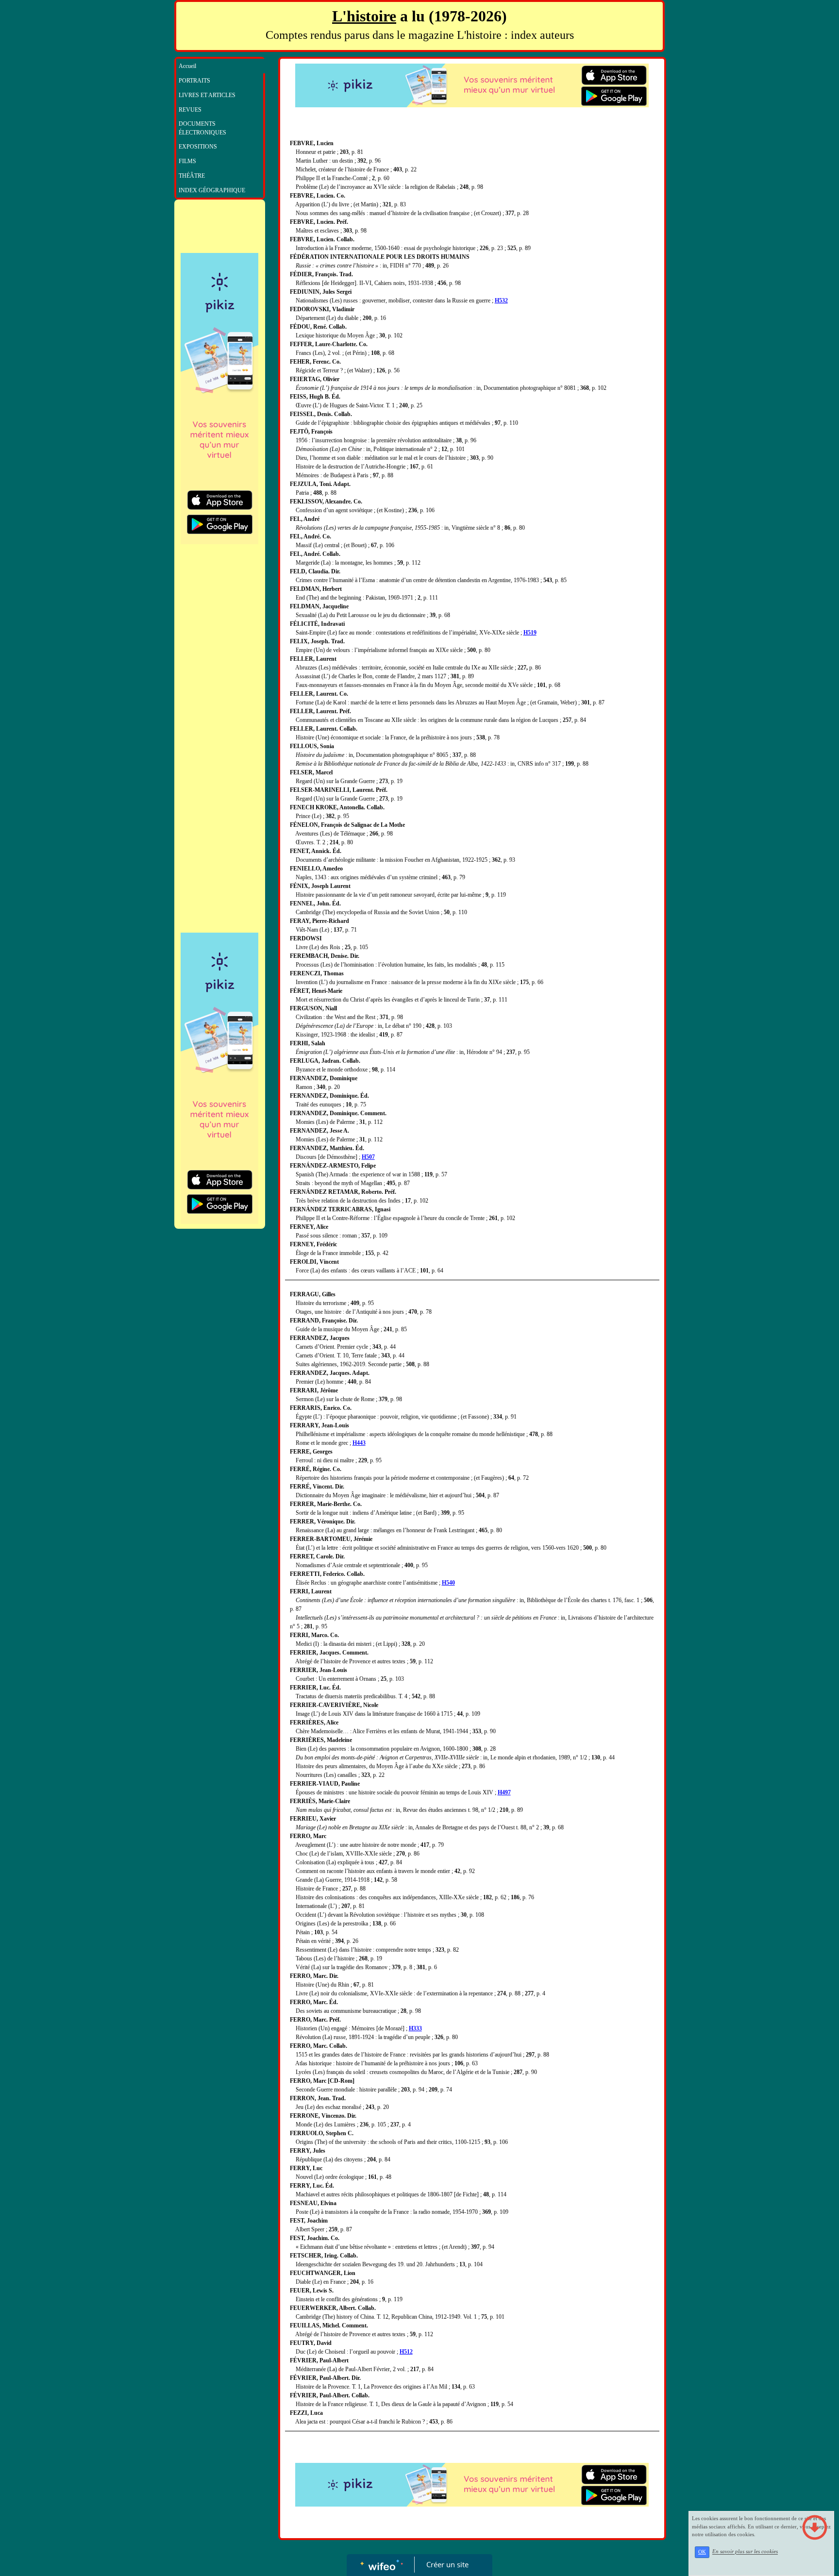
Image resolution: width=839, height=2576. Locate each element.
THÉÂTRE (192, 176)
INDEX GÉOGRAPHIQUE (212, 190)
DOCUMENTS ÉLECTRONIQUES (202, 128)
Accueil (187, 66)
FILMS (187, 161)
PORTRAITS (194, 81)
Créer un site (447, 2564)
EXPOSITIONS (198, 147)
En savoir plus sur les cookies (745, 2552)
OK (702, 2552)
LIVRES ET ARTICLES (207, 95)
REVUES (190, 110)
